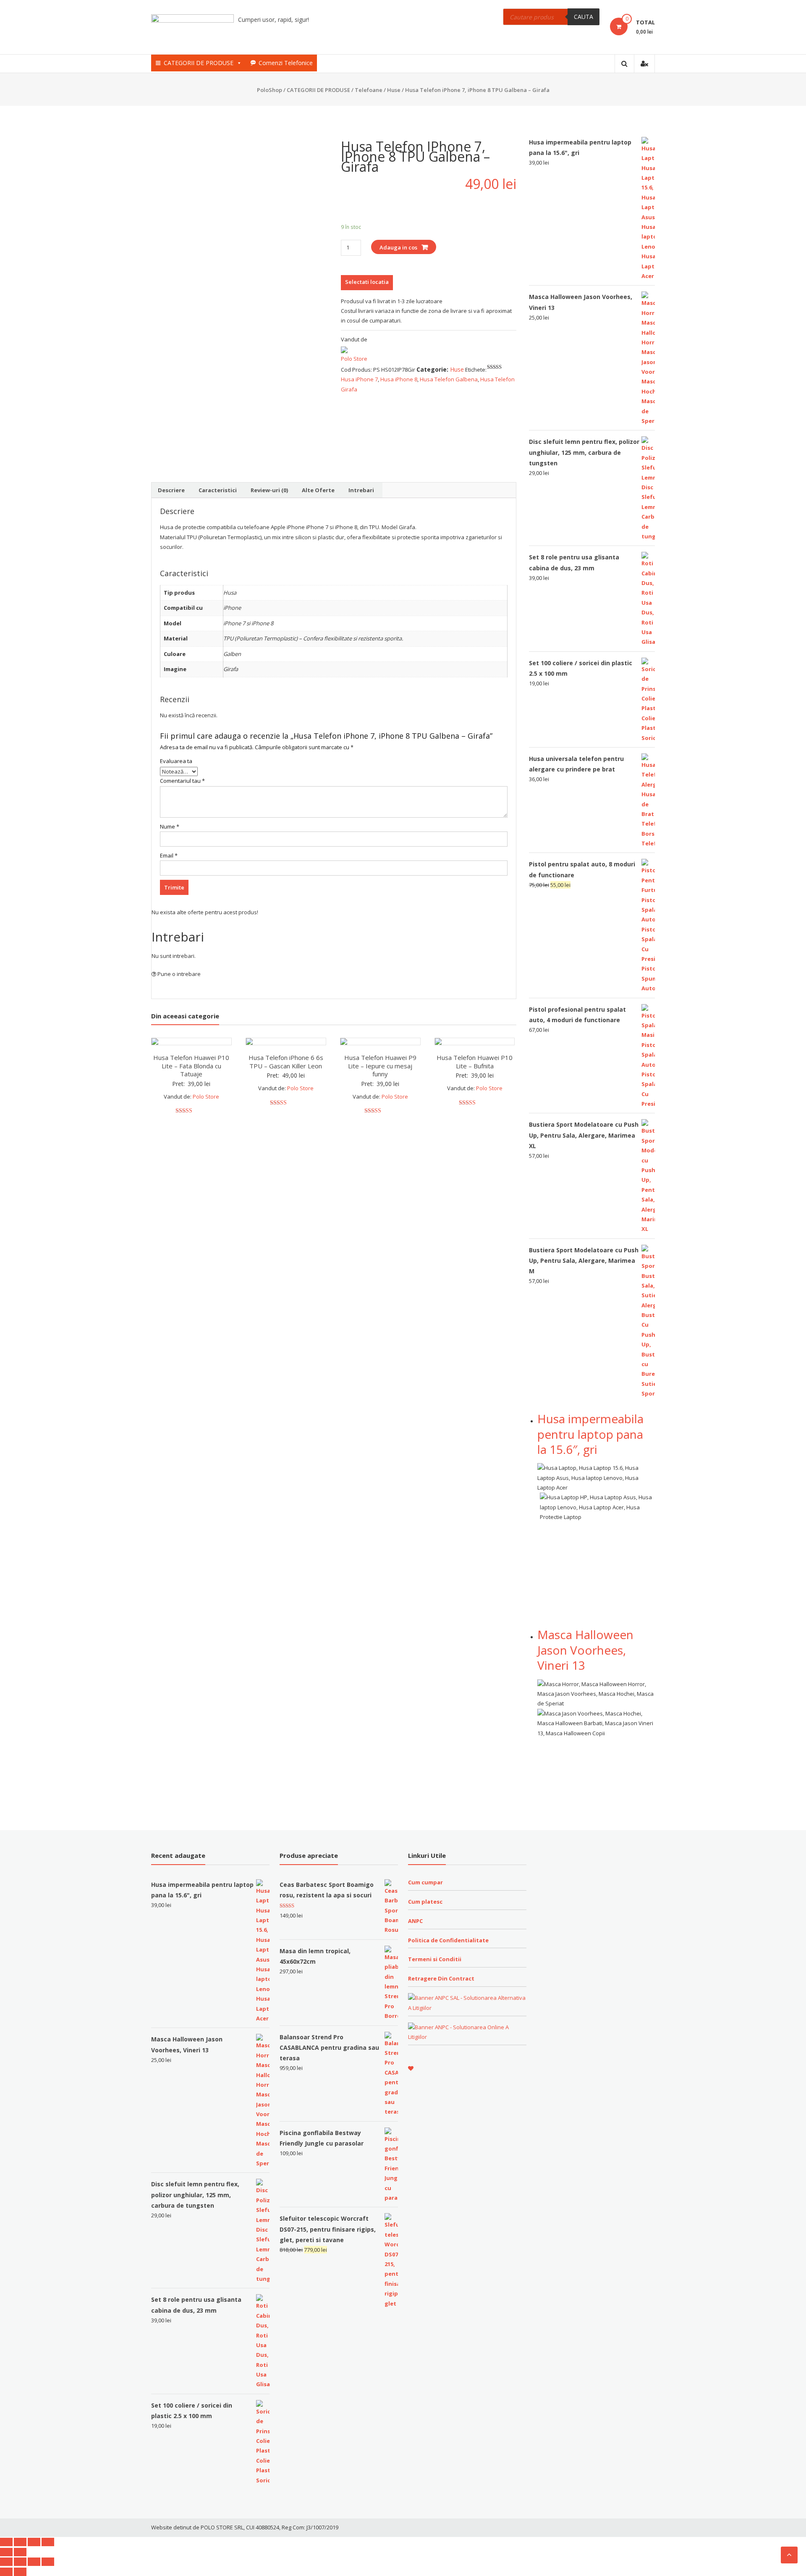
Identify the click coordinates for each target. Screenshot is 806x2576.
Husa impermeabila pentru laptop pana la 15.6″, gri (590, 1434)
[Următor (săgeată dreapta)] (20, 2552)
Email (169, 855)
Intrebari (361, 490)
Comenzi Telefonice (286, 63)
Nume (170, 826)
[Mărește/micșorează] (48, 2542)
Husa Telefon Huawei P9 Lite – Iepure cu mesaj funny (380, 1066)
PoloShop (270, 90)
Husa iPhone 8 (399, 379)
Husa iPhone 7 (359, 379)
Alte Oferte (318, 490)
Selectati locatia (367, 282)
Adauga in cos (398, 247)
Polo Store (354, 359)
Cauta (584, 17)
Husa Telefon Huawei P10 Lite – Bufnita (475, 1062)
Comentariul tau (182, 781)
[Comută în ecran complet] (34, 2542)
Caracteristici (218, 490)
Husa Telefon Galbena (449, 379)
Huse (394, 90)
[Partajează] (20, 2542)
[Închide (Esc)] (6, 2542)
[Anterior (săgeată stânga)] (6, 2552)
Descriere (171, 490)
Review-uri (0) (269, 490)
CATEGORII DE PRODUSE (199, 63)
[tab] (171, 490)
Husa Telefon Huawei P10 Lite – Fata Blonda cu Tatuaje (191, 1066)
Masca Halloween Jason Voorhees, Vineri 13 (585, 1650)
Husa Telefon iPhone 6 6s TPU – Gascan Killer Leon (286, 1062)
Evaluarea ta (176, 761)
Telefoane (369, 90)
